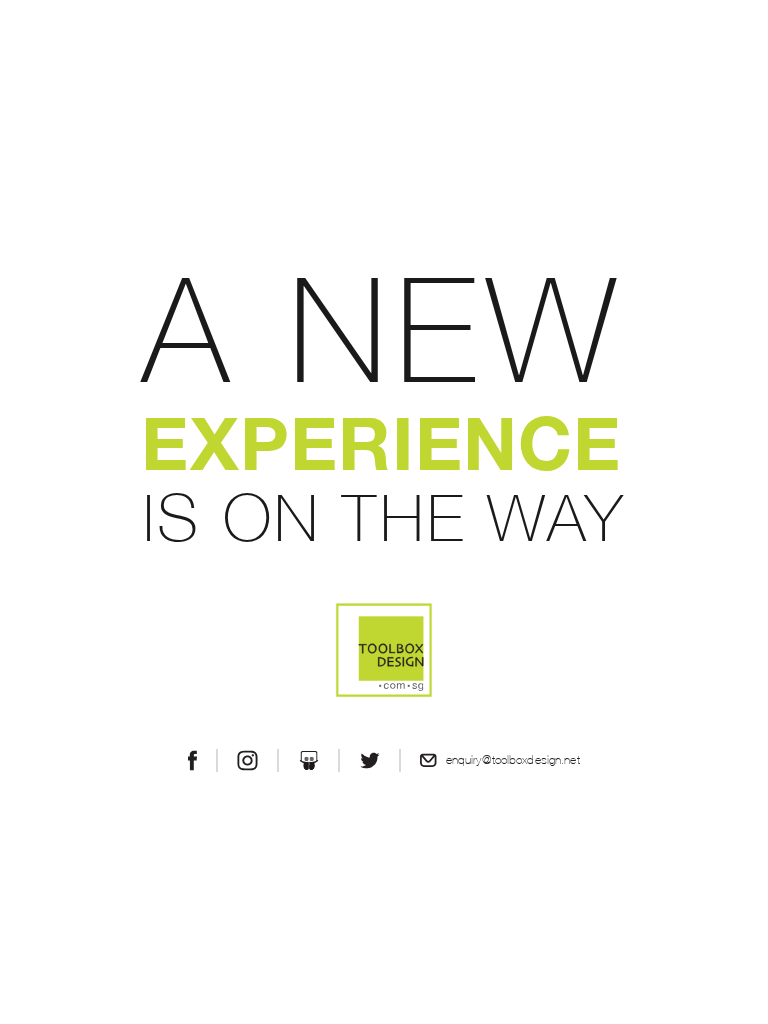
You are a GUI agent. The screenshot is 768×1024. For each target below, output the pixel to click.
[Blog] (309, 760)
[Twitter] (370, 760)
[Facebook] (192, 760)
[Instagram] (247, 760)
